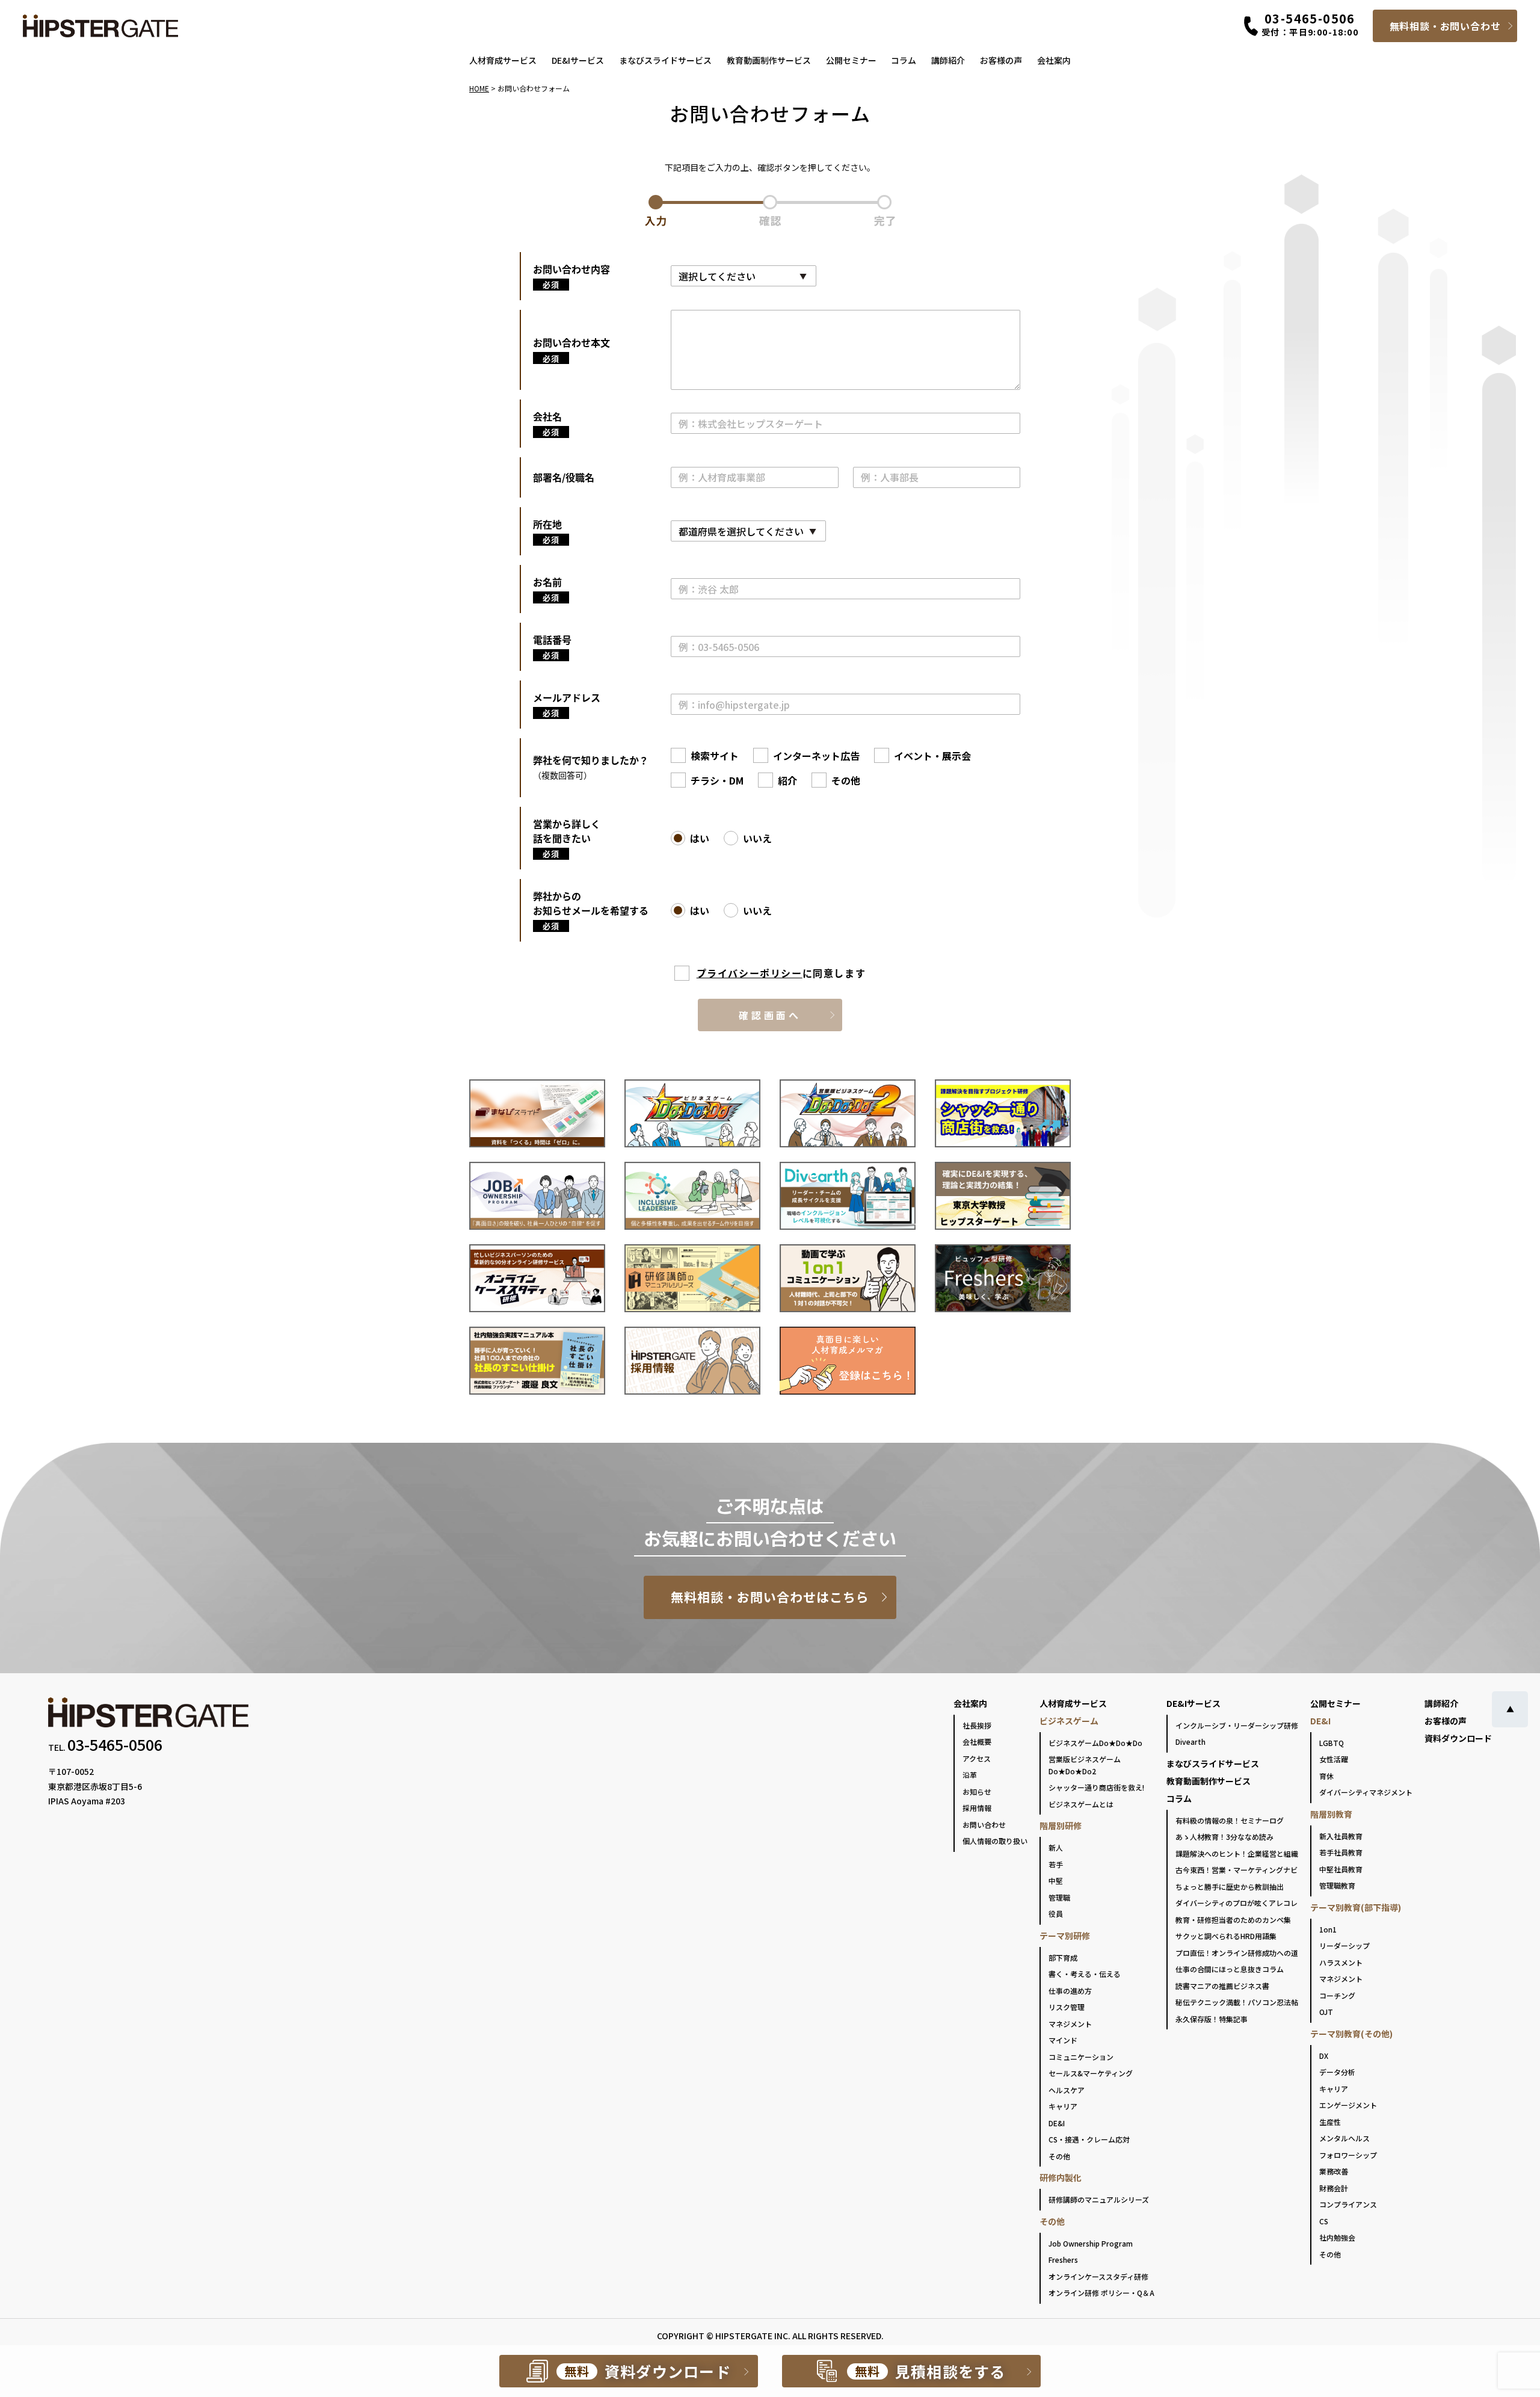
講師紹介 (948, 60)
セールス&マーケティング (1091, 2073)
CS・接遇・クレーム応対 (1089, 2139)
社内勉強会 (1337, 2237)
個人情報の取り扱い (995, 1841)
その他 (1059, 2156)
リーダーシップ (1344, 1945)
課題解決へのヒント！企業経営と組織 (1237, 1853)
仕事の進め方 (1070, 1991)
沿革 (970, 1775)
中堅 (1056, 1880)
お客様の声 (1001, 60)
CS (1324, 2221)
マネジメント (1070, 2024)
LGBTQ (1332, 1743)
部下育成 (1063, 1957)
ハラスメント (1341, 1962)
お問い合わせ (984, 1825)
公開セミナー (851, 60)
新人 (1056, 1847)
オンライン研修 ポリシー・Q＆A (1101, 2293)
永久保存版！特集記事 (1212, 2019)
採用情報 (977, 1808)
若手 (1056, 1864)
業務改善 (1334, 2171)
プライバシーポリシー (750, 973)
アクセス (977, 1758)
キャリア (1063, 2106)
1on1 (1328, 1929)
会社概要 (977, 1741)
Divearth (1190, 1741)
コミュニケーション (1081, 2057)
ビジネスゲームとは (1081, 1804)
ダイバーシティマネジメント (1366, 1792)
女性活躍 (1334, 1759)
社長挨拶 (977, 1725)
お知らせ (977, 1791)
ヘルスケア (1067, 2090)
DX (1324, 2056)
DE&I (1057, 2123)
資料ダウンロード (1458, 1738)
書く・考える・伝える (1085, 1974)
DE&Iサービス (578, 60)
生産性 (1330, 2122)
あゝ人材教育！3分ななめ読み (1224, 1837)
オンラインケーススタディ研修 (1098, 2276)
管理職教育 (1337, 1885)
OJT (1326, 2012)
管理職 (1059, 1897)
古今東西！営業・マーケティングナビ (1237, 1870)
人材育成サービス (503, 60)
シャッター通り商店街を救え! (1096, 1787)
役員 (1056, 1914)
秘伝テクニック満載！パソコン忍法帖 (1237, 2002)
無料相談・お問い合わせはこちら (770, 1597)
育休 (1326, 1776)
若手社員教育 (1341, 1852)
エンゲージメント (1348, 2105)
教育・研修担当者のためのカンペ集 (1233, 1920)
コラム (904, 60)
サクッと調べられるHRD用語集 (1226, 1936)
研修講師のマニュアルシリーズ (1099, 2199)
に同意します (781, 973)
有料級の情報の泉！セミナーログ (1230, 1820)
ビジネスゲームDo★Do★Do (1095, 1743)
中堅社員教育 (1341, 1869)
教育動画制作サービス (769, 60)
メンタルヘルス (1344, 2138)
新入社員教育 (1341, 1836)
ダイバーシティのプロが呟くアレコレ (1237, 1903)
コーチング (1337, 1995)
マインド (1063, 2040)
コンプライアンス (1348, 2204)
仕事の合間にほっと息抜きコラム (1230, 1969)
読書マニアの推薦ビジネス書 (1222, 1986)
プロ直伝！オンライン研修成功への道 (1237, 1953)
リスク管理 (1067, 2007)
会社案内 (1054, 60)
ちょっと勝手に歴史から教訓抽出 (1230, 1886)
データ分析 (1337, 2072)
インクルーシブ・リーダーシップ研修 (1237, 1725)
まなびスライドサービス (665, 60)
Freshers (1063, 2260)
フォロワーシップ (1348, 2155)
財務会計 (1334, 2188)
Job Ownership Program (1091, 2243)
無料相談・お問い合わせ (1445, 26)
